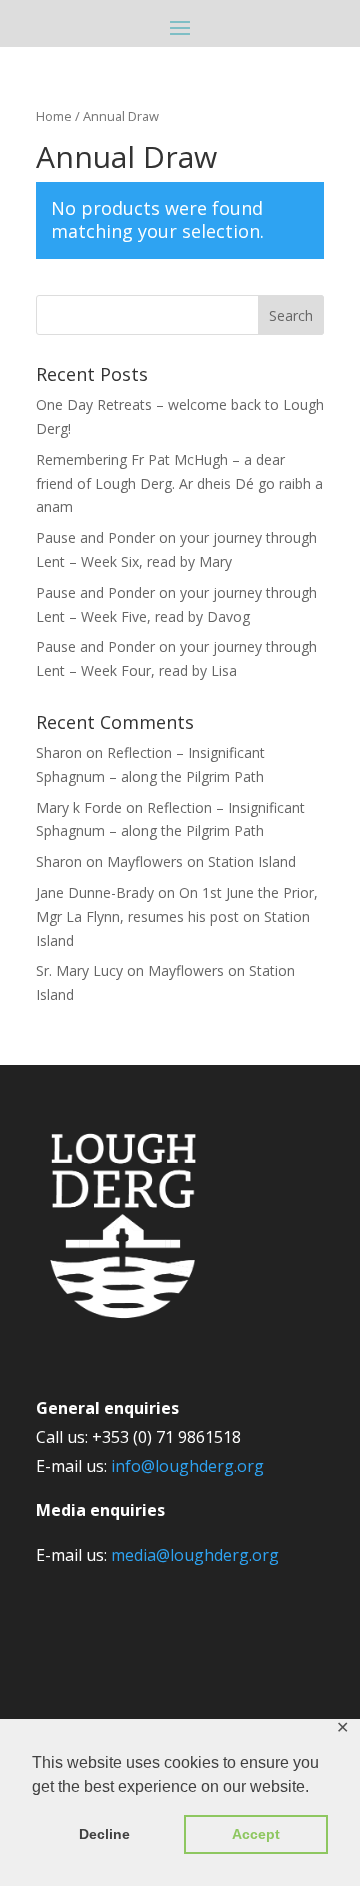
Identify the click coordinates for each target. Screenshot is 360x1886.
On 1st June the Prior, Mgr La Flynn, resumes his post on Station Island (177, 916)
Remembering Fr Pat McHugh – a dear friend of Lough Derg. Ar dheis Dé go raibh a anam (179, 483)
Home (54, 116)
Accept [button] (256, 1834)
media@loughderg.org (195, 1555)
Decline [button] (104, 1834)
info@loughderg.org (187, 1466)
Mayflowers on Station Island (201, 861)
